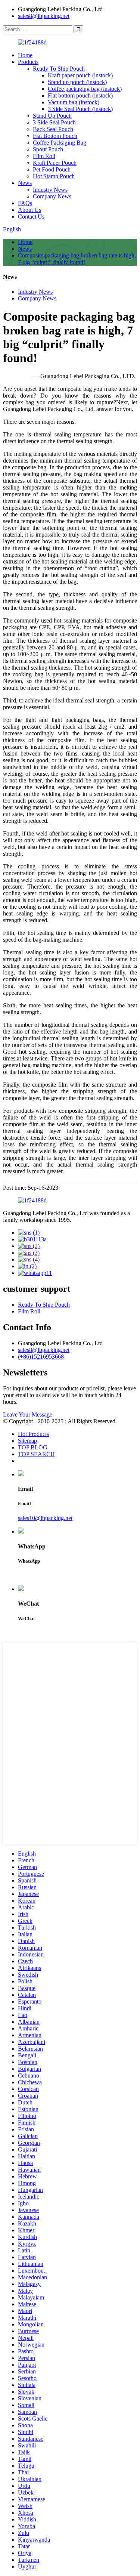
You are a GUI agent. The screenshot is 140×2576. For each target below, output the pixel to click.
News (25, 183)
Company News (52, 196)
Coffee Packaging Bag (60, 143)
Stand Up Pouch (52, 116)
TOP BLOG (33, 1447)
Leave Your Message (28, 1414)
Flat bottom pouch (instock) (80, 95)
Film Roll (44, 156)
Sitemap (27, 1441)
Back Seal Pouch (53, 129)
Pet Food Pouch (52, 169)
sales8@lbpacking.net (44, 16)
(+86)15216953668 (41, 1357)
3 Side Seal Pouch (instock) (80, 109)
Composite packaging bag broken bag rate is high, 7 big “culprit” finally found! (77, 259)
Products (28, 62)
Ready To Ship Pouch (59, 69)
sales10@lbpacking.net (45, 1518)
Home (25, 55)
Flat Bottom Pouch (55, 136)
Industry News (50, 190)
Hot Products (33, 1434)
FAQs (25, 203)
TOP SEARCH (36, 1454)
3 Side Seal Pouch (54, 122)
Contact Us (31, 217)
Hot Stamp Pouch (54, 176)
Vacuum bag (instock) (74, 102)
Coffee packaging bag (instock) (85, 89)
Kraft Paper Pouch (55, 163)
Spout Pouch (48, 149)
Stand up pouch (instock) (77, 82)
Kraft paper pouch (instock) (80, 75)
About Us (29, 210)
